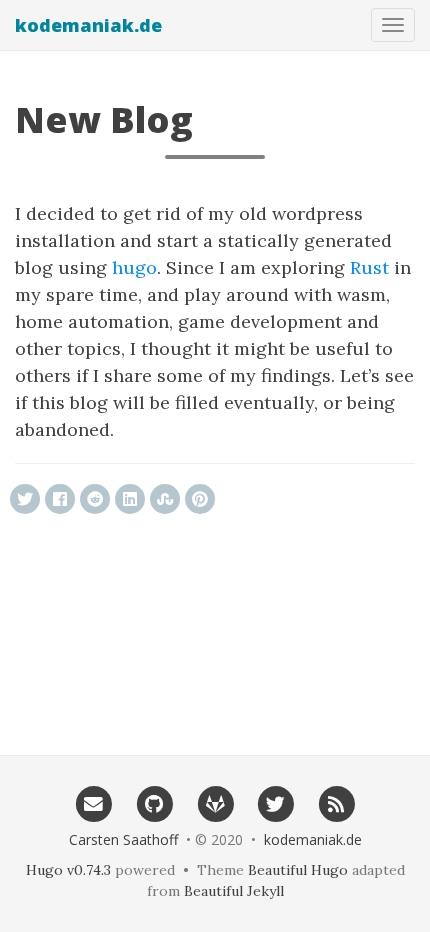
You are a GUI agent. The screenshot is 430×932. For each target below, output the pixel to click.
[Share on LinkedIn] (130, 499)
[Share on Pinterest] (200, 499)
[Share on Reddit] (95, 499)
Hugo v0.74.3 (68, 870)
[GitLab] (215, 803)
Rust (369, 267)
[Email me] (93, 803)
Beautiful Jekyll (234, 891)
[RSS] (336, 803)
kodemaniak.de (88, 25)
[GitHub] (154, 803)
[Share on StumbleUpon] (165, 499)
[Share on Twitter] (25, 499)
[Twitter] (275, 803)
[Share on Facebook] (60, 499)
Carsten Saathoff (123, 839)
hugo (134, 267)
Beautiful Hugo (298, 870)
